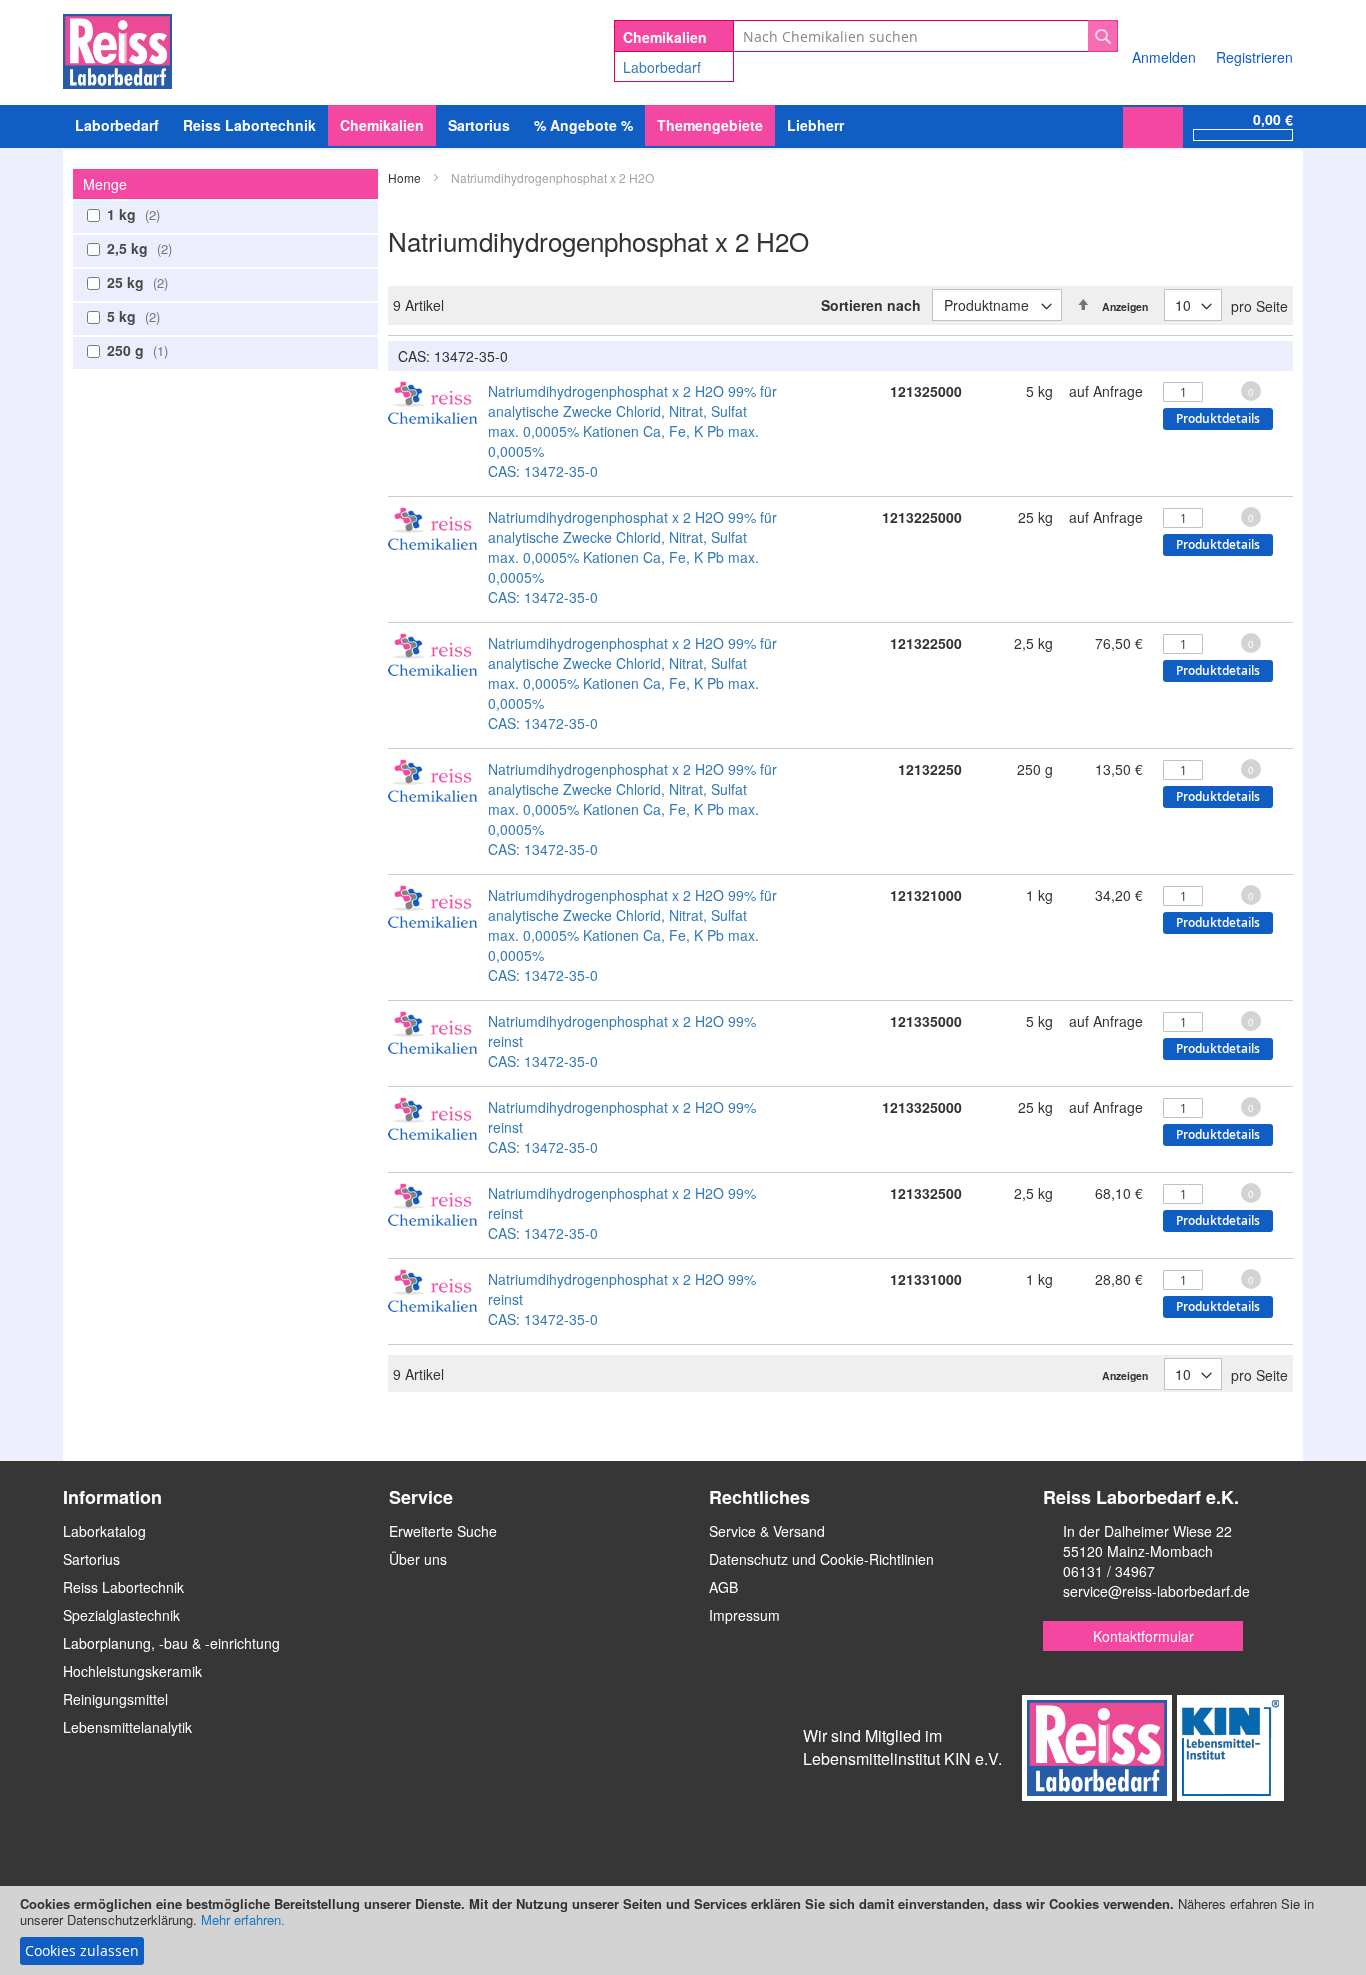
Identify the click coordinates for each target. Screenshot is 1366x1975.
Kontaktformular (1143, 1636)
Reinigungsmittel (115, 1699)
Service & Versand (767, 1531)
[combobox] (925, 36)
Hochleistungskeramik (132, 1671)
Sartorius (91, 1559)
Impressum (744, 1615)
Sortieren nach (871, 305)
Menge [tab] (105, 184)
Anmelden (1164, 57)
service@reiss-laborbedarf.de (1156, 1591)
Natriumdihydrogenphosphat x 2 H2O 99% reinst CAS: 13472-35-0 (622, 1041)
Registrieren (1254, 57)
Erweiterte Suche (443, 1531)
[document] (683, 1930)
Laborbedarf (662, 67)
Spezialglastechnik (121, 1615)
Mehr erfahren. (243, 1919)
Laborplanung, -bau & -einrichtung (171, 1643)
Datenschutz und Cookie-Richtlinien (821, 1559)
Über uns (418, 1559)
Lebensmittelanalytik (127, 1727)
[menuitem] (117, 125)
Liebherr (815, 125)
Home (406, 177)
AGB (723, 1587)
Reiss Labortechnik (123, 1587)
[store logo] (117, 48)
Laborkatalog (104, 1531)
